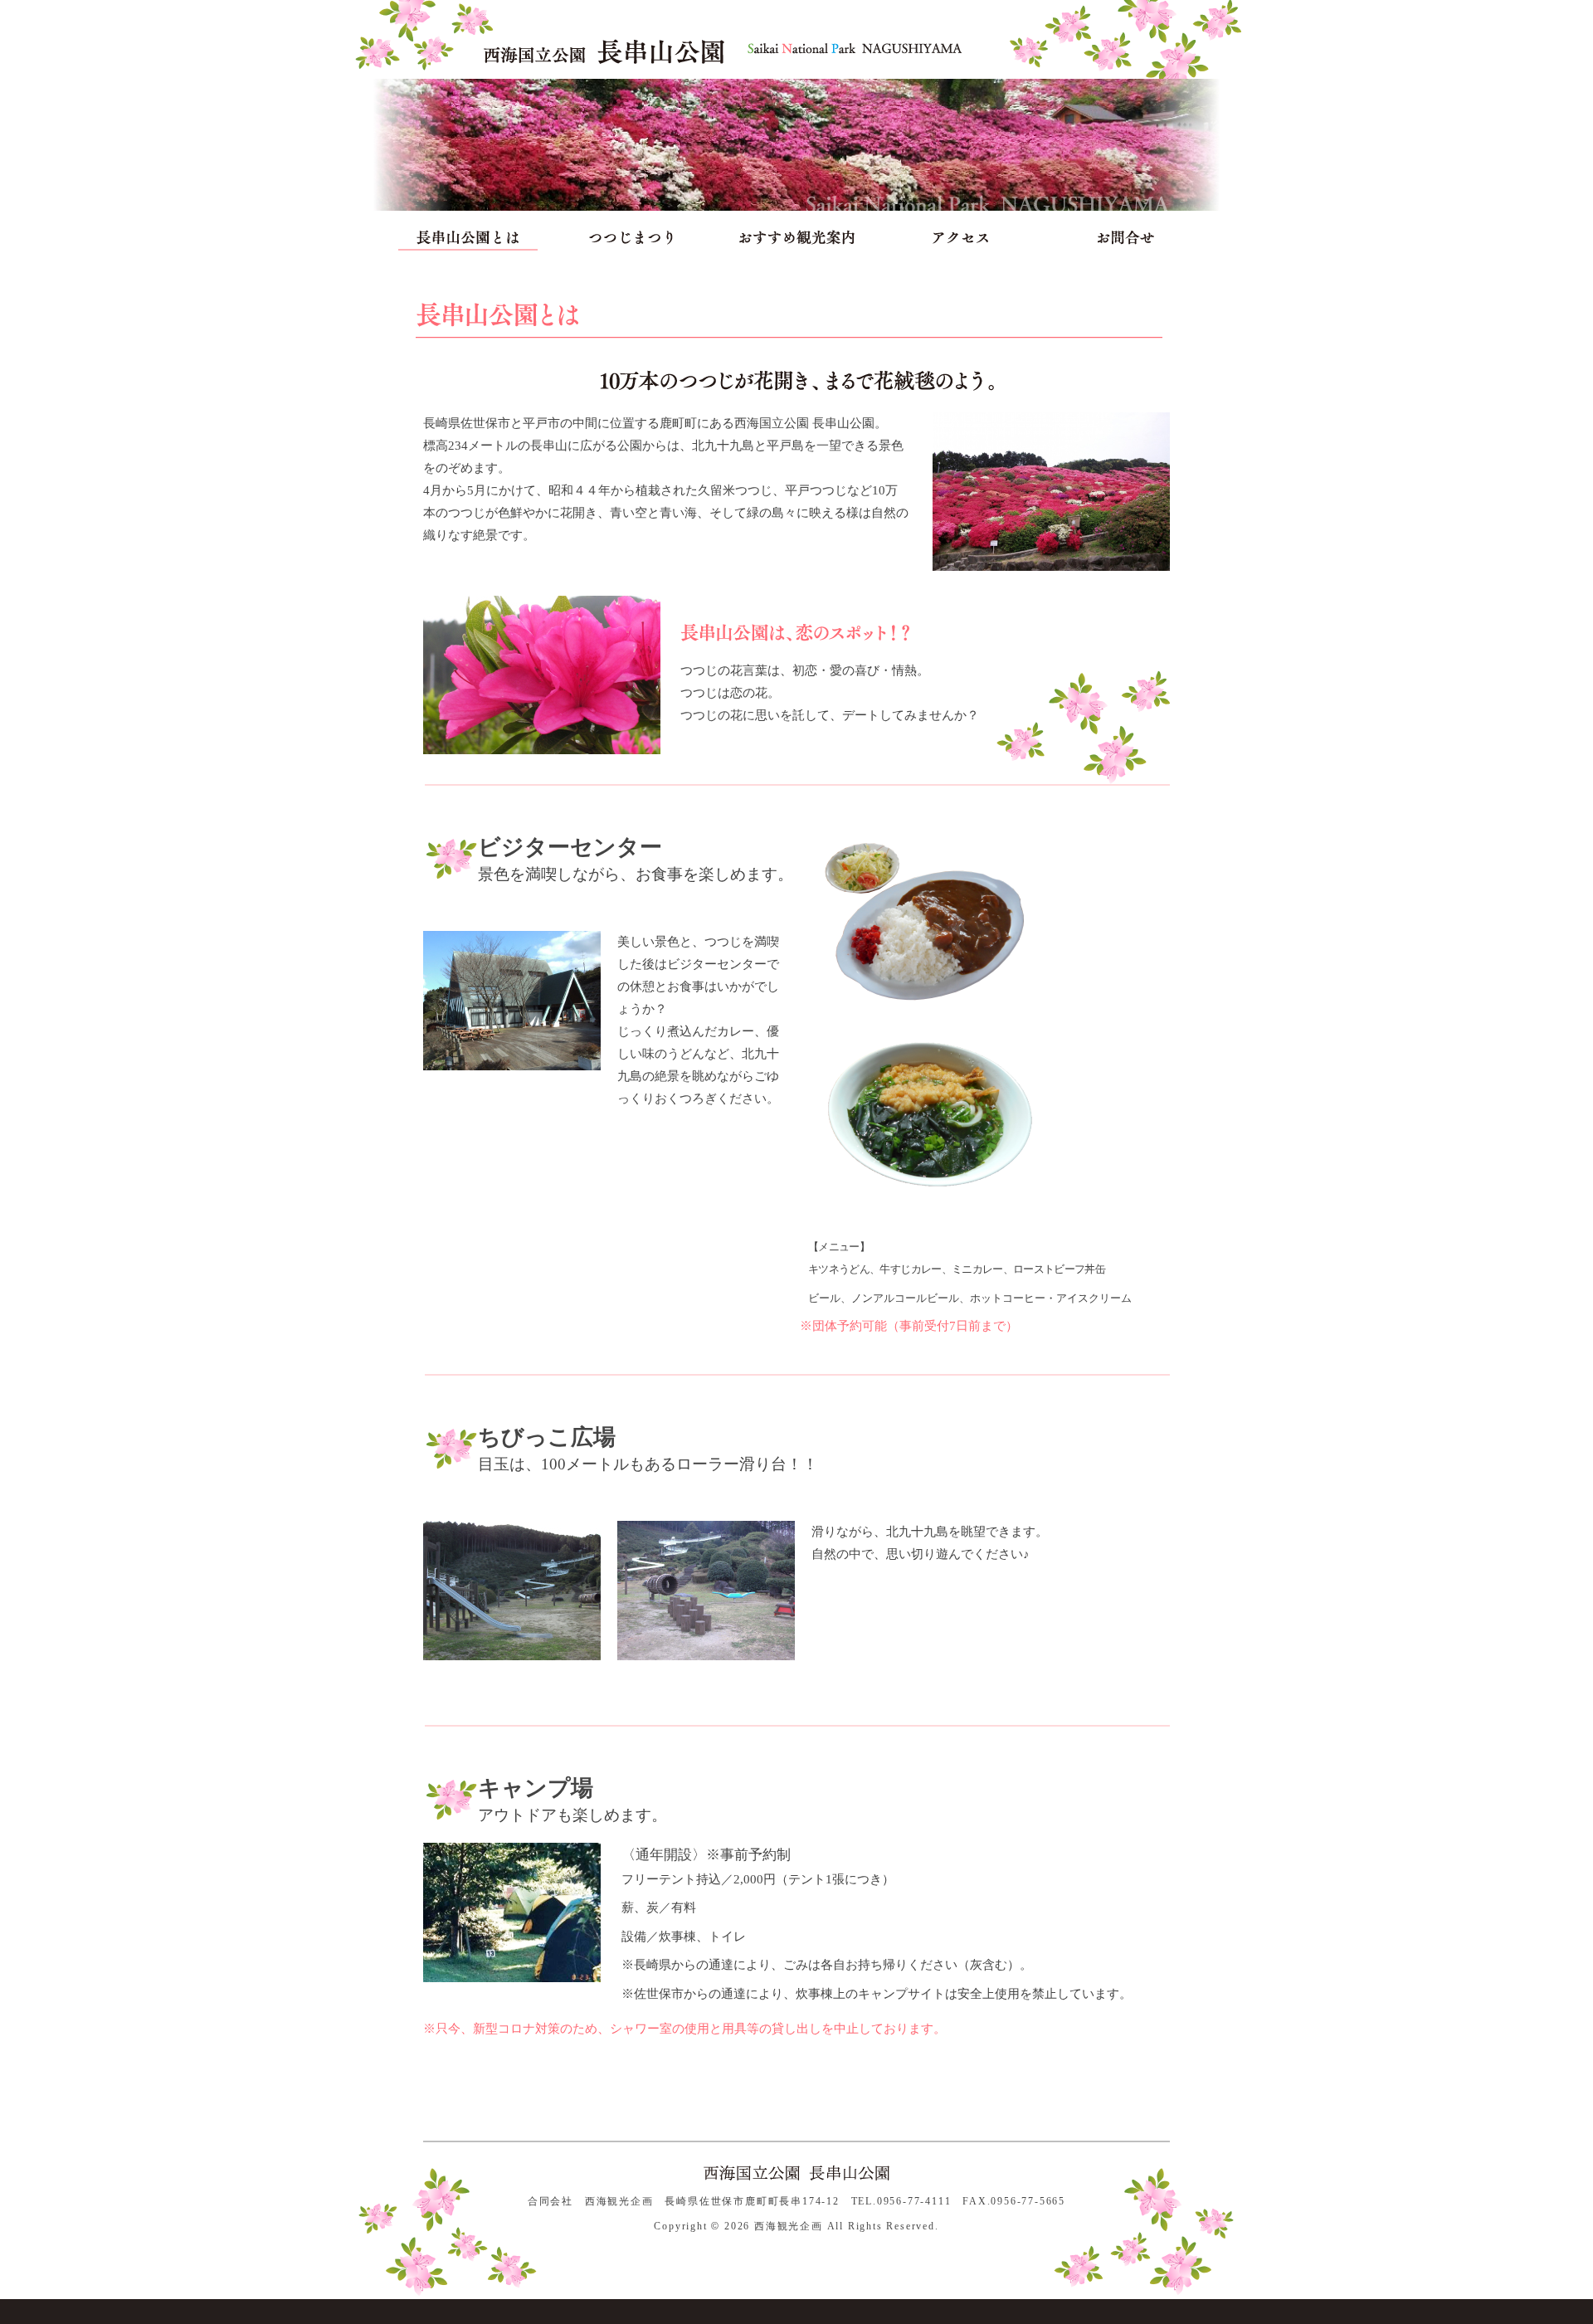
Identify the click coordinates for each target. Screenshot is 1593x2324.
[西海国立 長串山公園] (604, 50)
